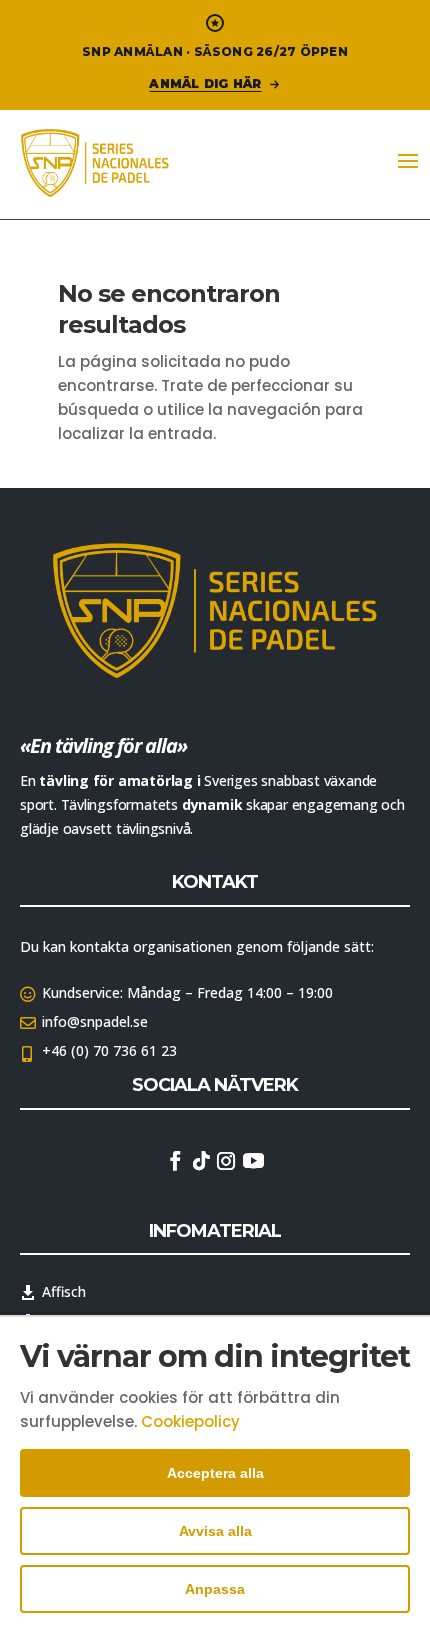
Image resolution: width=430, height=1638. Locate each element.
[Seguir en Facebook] (175, 1161)
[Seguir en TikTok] (201, 1161)
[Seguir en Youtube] (253, 1161)
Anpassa (215, 1589)
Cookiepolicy (190, 1421)
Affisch (64, 1291)
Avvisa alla (215, 1531)
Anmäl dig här (205, 83)
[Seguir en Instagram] (226, 1161)
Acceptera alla (215, 1473)
